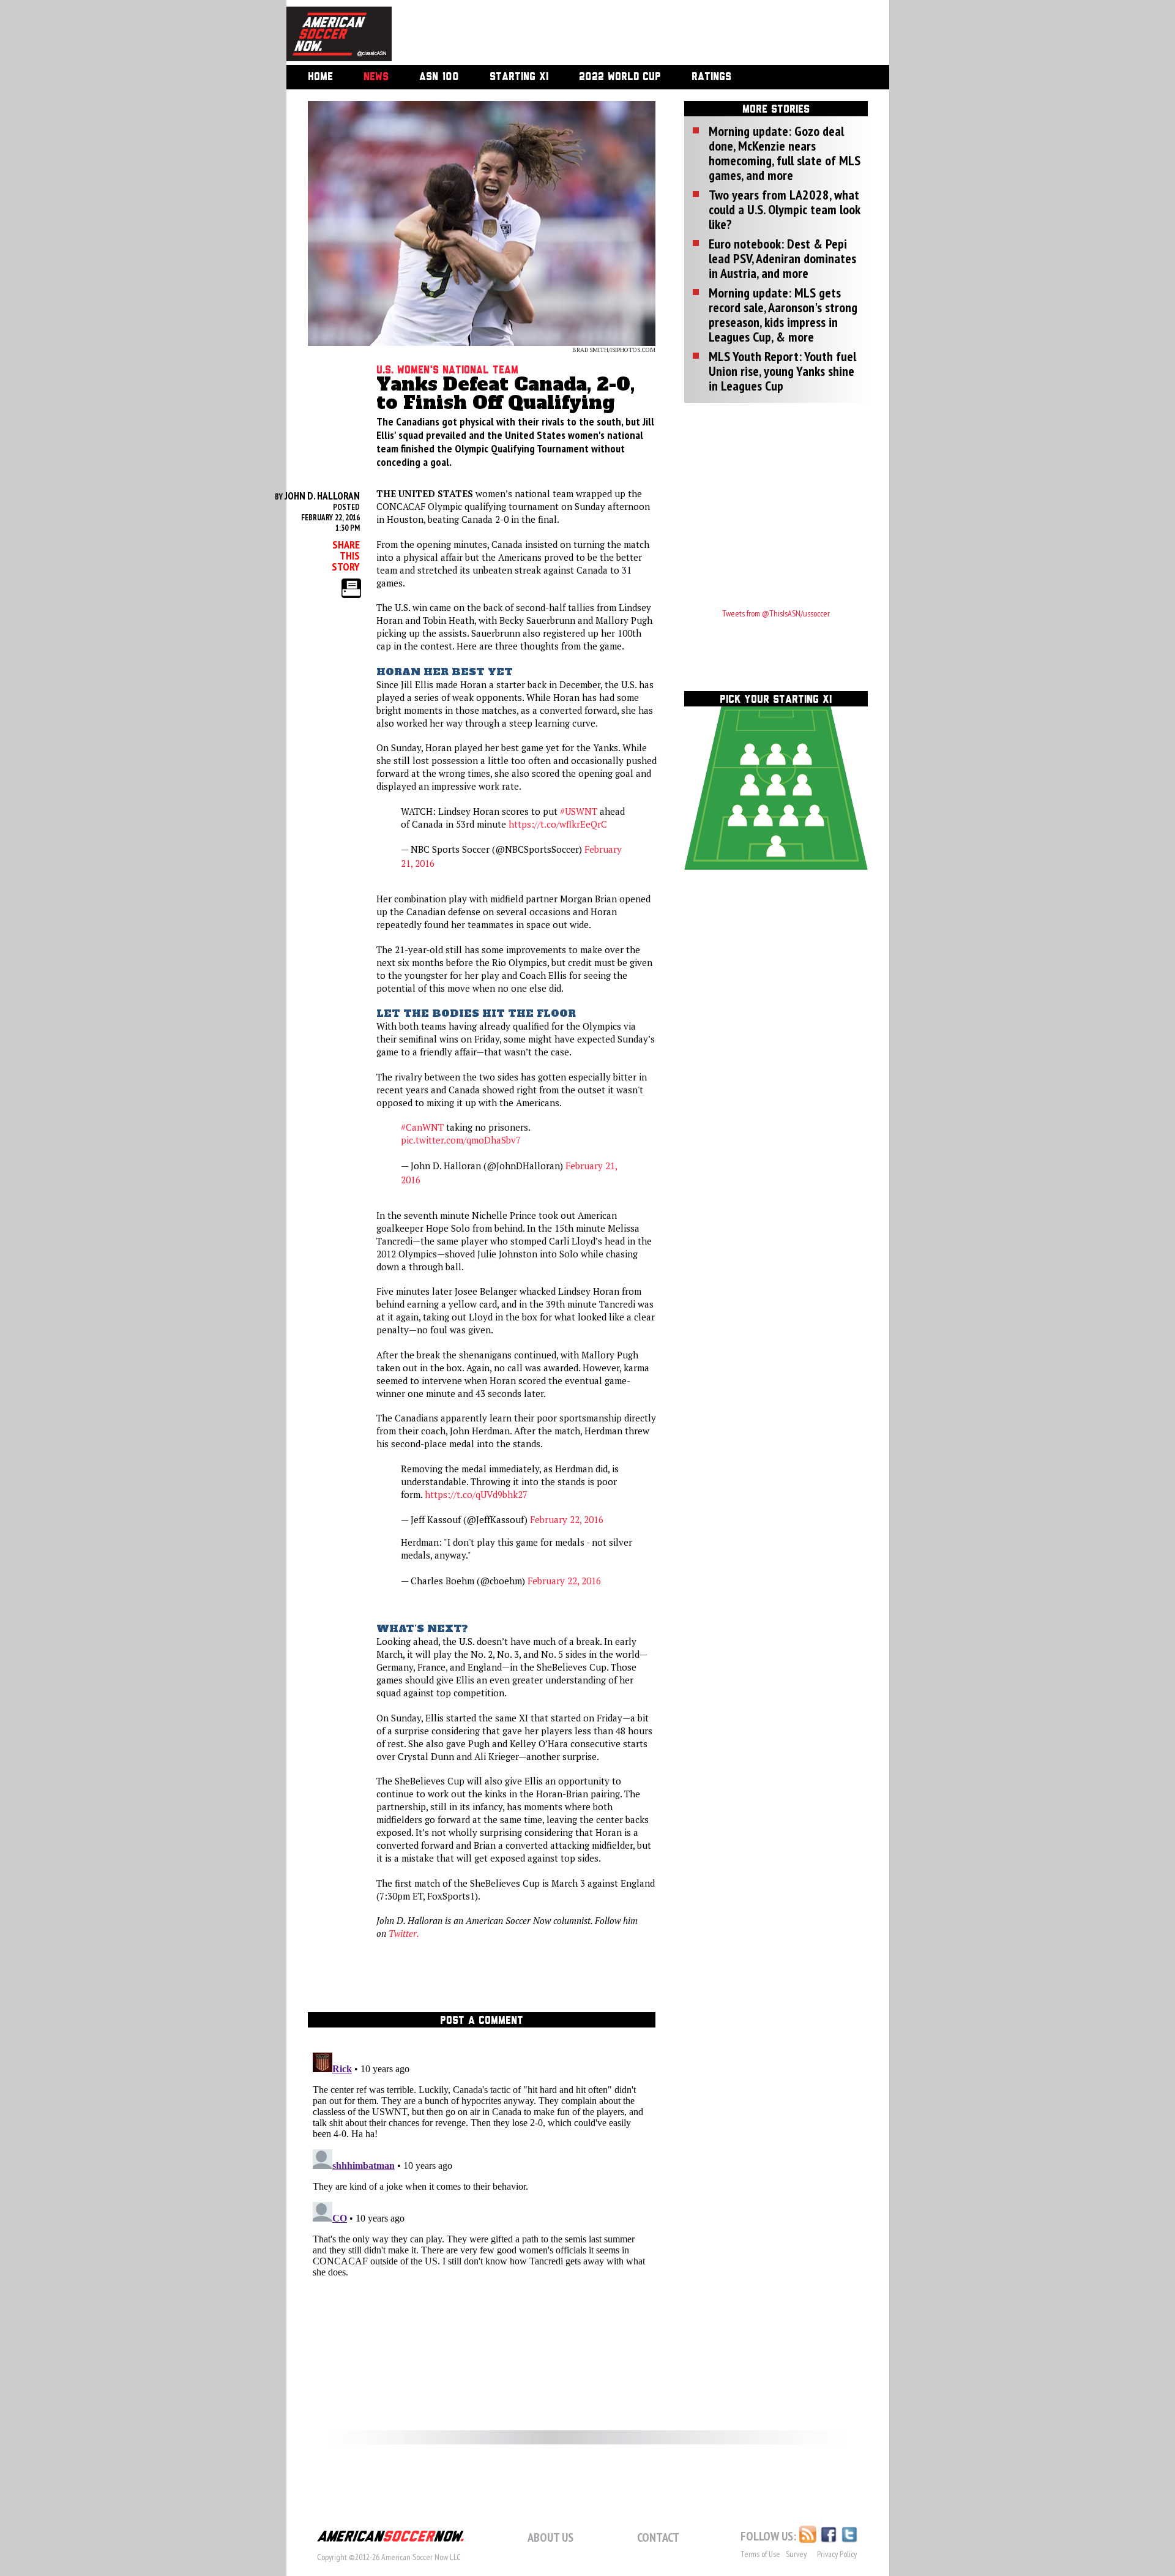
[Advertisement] (627, 34)
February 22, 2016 (567, 1519)
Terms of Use (760, 2554)
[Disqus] (482, 2201)
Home (320, 77)
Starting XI (519, 77)
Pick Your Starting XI (776, 700)
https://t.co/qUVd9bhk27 (476, 1494)
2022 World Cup (620, 77)
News (376, 77)
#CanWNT (422, 1127)
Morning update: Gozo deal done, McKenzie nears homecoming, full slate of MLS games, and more (785, 153)
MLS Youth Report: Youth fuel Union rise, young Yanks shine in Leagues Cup (782, 371)
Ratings (711, 77)
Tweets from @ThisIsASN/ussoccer (776, 613)
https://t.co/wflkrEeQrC (558, 824)
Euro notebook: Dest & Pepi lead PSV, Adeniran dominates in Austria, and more (782, 258)
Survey (796, 2554)
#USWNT (579, 811)
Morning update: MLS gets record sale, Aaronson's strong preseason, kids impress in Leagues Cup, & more (783, 315)
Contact (658, 2537)
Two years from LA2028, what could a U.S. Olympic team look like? (784, 209)
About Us (550, 2537)
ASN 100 (439, 77)
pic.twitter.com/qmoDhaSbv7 (461, 1140)
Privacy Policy (837, 2554)
